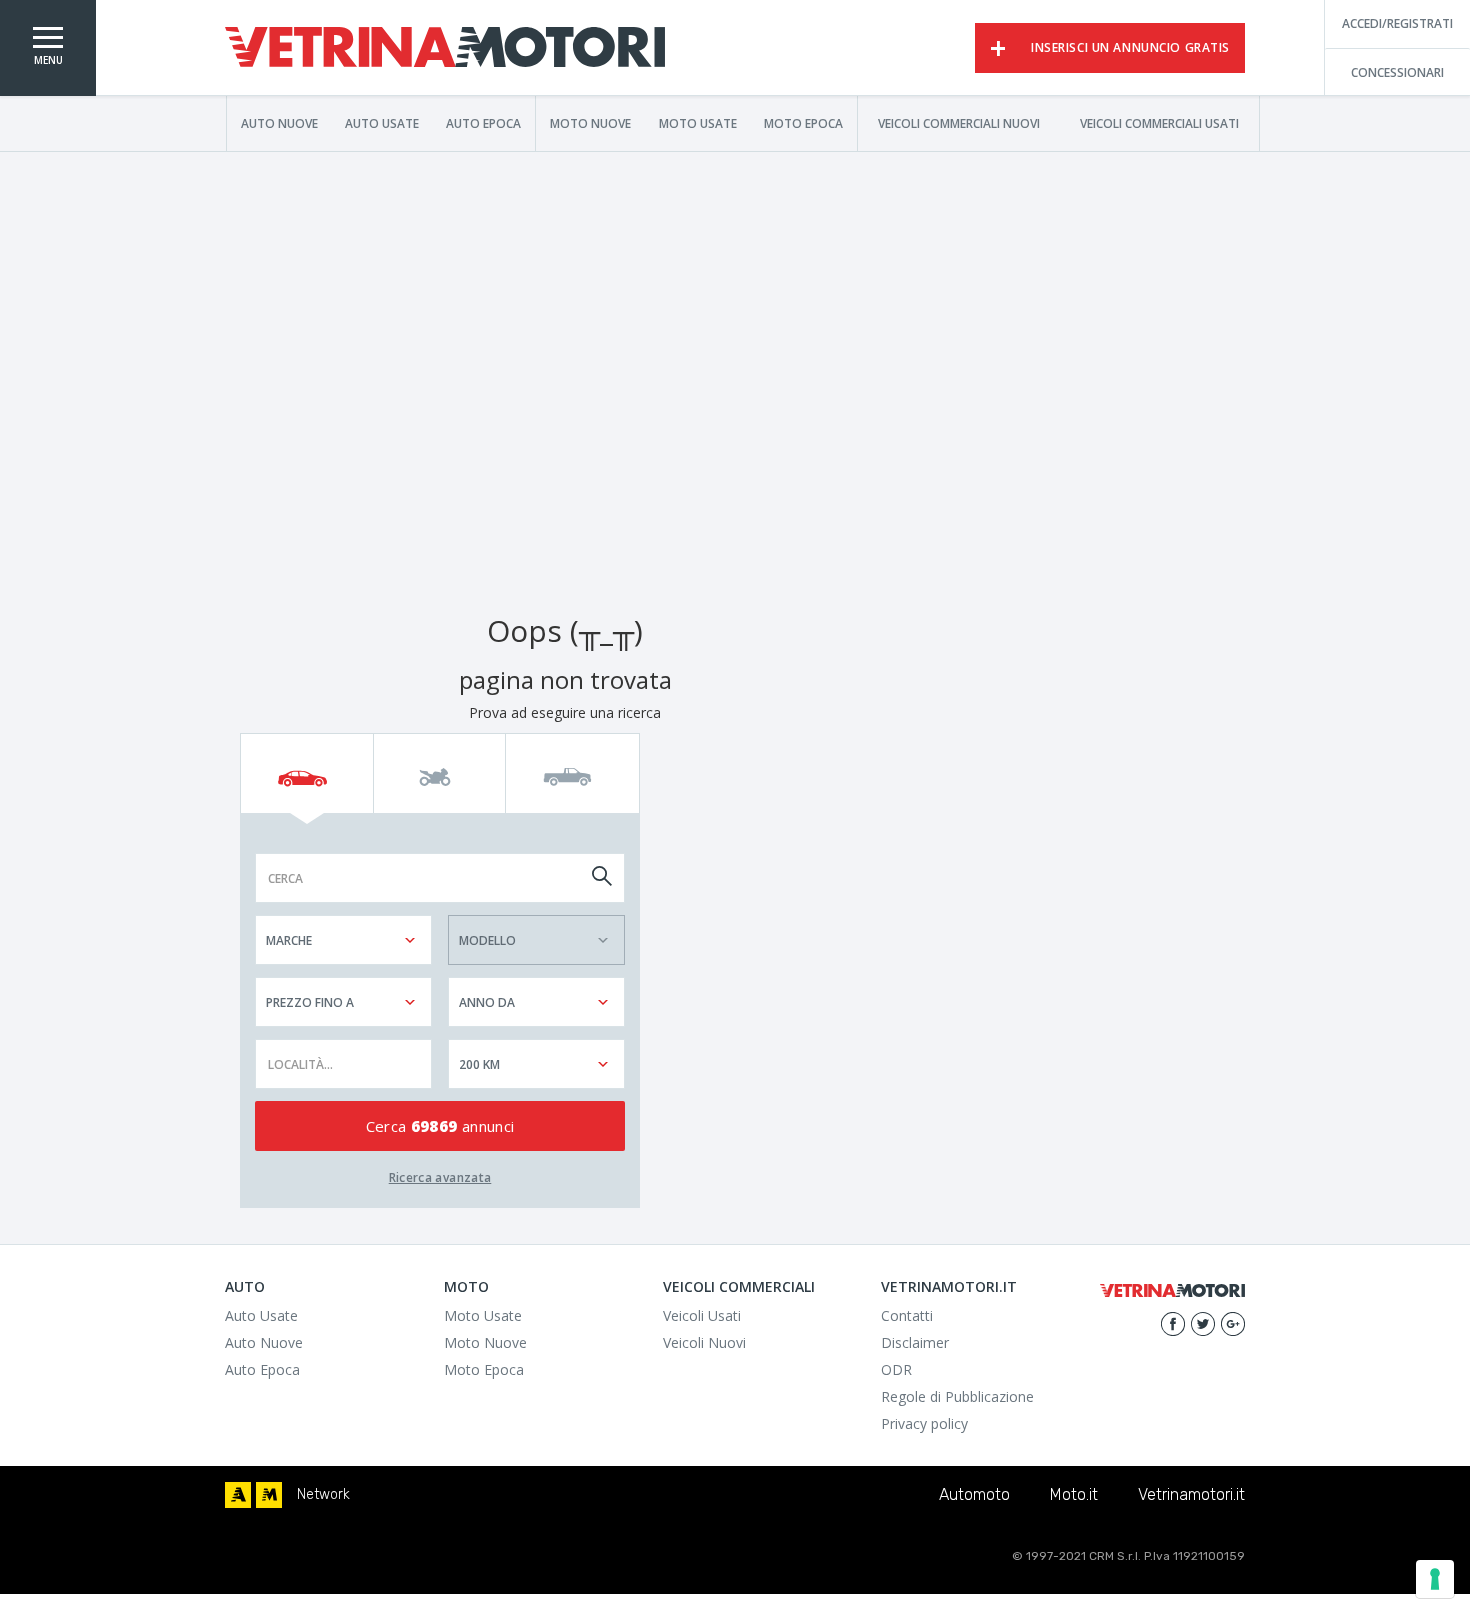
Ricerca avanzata (440, 1177)
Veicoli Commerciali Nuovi (959, 123)
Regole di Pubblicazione (957, 1396)
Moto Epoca (803, 123)
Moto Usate (698, 123)
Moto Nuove (590, 123)
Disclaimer (915, 1342)
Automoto (974, 1494)
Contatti (907, 1315)
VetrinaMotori (445, 48)
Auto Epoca (483, 123)
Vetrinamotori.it (1191, 1494)
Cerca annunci (440, 1126)
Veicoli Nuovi (704, 1342)
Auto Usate (382, 123)
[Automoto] (238, 1495)
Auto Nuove (279, 123)
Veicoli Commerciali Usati (1159, 123)
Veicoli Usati (702, 1315)
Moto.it (1074, 1494)
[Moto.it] (269, 1495)
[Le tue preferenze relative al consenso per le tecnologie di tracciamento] (1435, 1579)
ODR (896, 1369)
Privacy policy (924, 1423)
